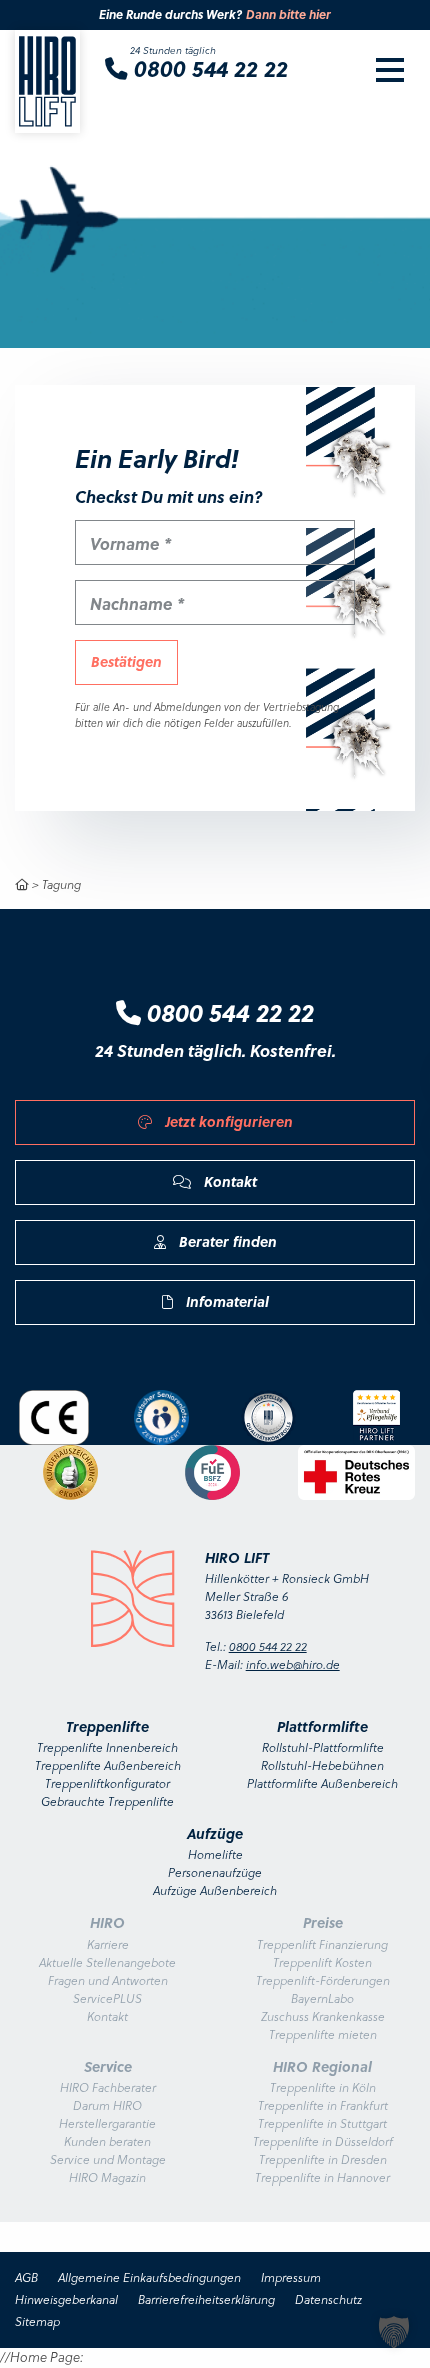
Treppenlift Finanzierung (322, 1944)
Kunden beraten (107, 2141)
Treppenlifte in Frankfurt (323, 2105)
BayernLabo (322, 1998)
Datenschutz (328, 2299)
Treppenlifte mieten (323, 2034)
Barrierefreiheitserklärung (206, 2299)
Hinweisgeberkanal (66, 2299)
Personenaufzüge (215, 1872)
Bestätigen (126, 661)
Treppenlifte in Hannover (322, 2177)
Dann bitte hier (288, 14)
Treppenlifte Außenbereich (108, 1765)
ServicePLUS (107, 1998)
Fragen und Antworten (108, 1980)
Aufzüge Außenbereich (215, 1890)
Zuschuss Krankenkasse (323, 2016)
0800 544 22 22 (227, 1012)
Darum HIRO (107, 2105)
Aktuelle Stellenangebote (107, 1962)
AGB (26, 2277)
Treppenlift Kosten (322, 1962)
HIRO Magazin (107, 2177)
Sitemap (37, 2321)
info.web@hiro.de (293, 1664)
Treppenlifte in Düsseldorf (323, 2141)
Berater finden (226, 1241)
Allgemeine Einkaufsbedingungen (149, 2277)
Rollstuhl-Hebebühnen (322, 1765)
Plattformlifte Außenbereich (322, 1783)
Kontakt (228, 1181)
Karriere (108, 1944)
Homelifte (215, 1854)
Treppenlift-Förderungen (323, 1980)
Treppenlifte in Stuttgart (322, 2123)
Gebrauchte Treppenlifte (107, 1801)
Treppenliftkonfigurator (107, 1783)
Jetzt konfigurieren (227, 1121)
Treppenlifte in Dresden (323, 2159)
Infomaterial (225, 1301)
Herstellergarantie (107, 2123)
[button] (394, 2332)
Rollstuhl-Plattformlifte (323, 1747)
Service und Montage (108, 2159)
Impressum (291, 2277)
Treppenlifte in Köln (323, 2087)
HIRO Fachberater (108, 2087)
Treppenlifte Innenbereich (107, 1747)
